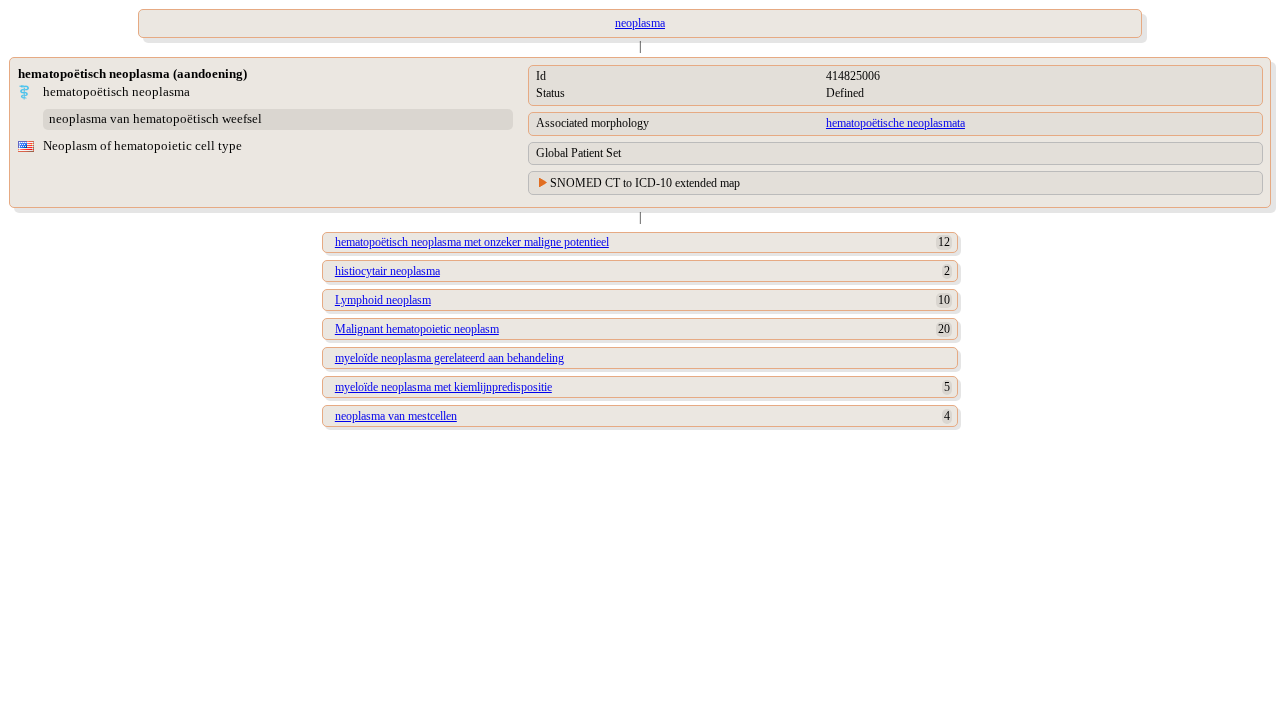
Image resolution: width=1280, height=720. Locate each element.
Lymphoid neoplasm (383, 300)
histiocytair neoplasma (387, 271)
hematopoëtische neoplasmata (895, 123)
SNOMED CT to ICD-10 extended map (645, 183)
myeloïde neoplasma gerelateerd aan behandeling (449, 358)
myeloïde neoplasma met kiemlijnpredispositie (443, 387)
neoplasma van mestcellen (396, 416)
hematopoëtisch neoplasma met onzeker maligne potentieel (472, 242)
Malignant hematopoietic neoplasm (417, 329)
